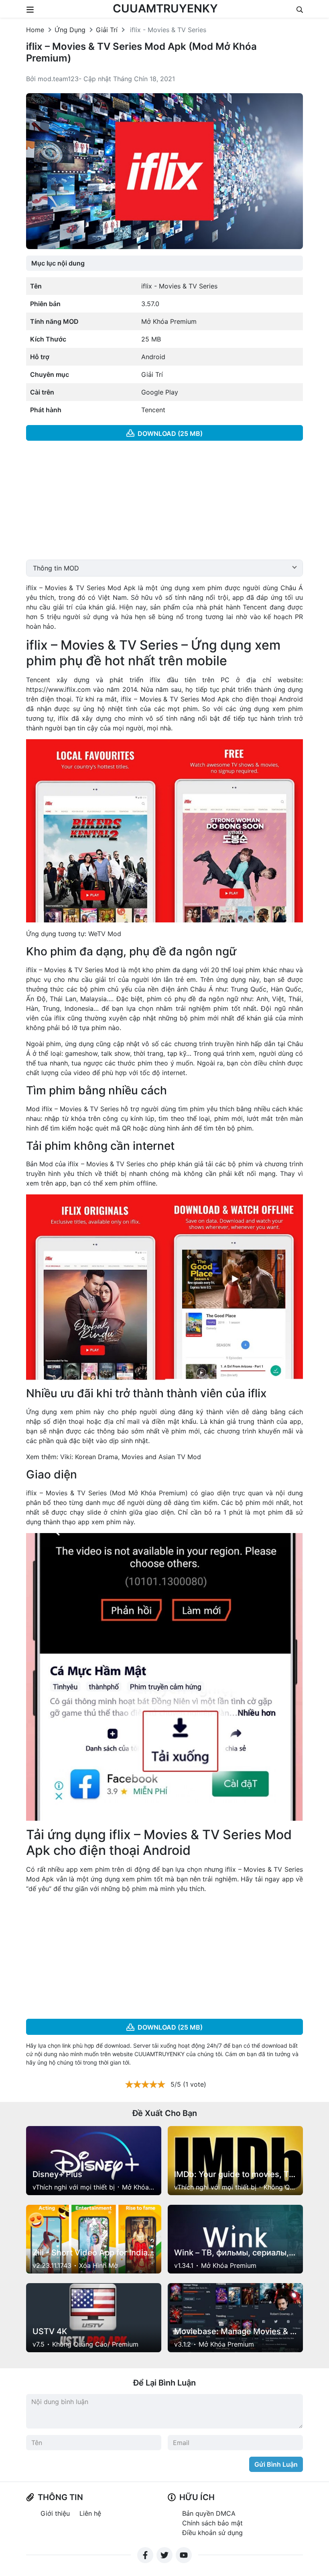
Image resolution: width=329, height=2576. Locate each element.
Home (35, 30)
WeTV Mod (105, 934)
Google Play (160, 392)
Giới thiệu (55, 2513)
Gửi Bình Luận (276, 2464)
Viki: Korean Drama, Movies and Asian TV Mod (131, 1457)
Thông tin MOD (56, 568)
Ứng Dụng (70, 30)
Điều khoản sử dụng (212, 2533)
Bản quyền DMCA (209, 2513)
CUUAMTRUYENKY (165, 8)
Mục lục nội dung (58, 263)
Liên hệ (90, 2513)
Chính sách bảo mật (212, 2523)
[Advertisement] (164, 503)
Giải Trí (107, 30)
